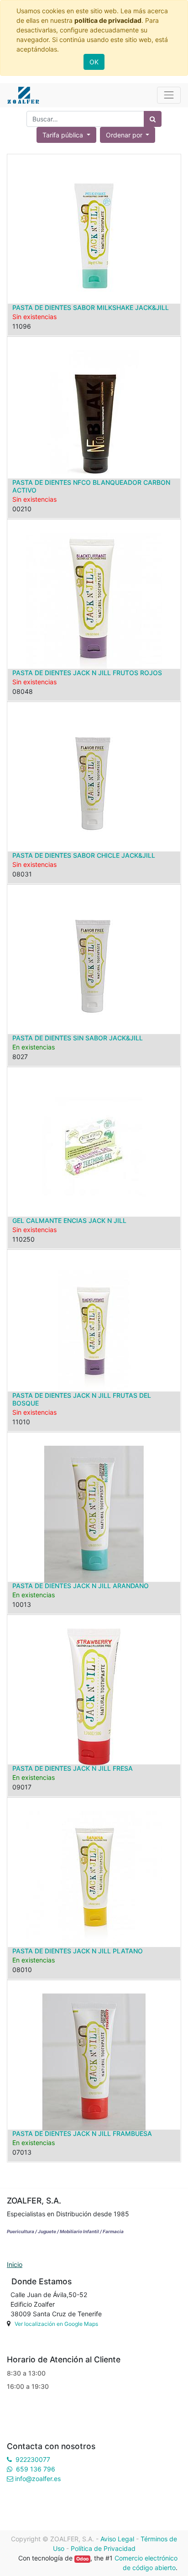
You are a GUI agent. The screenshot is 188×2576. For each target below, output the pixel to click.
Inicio (15, 2264)
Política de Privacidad (103, 2548)
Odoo (82, 2559)
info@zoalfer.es (38, 2479)
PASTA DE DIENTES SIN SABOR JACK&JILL (78, 1038)
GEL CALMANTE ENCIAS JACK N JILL (69, 1220)
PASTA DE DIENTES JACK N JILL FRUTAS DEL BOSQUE (82, 1399)
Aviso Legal (117, 2539)
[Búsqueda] (153, 119)
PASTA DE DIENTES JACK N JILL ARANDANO (81, 1586)
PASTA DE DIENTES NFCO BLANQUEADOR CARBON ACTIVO (91, 486)
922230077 (33, 2459)
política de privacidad (108, 20)
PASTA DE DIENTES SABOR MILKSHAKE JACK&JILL (91, 307)
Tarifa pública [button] (64, 135)
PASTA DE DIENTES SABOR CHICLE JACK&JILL (84, 855)
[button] (128, 135)
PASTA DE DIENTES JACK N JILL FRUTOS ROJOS (87, 673)
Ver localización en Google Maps (56, 2324)
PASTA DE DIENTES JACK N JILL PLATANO (78, 1951)
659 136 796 (36, 2469)
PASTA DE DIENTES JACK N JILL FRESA (73, 1768)
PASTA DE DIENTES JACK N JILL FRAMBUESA (82, 2133)
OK (94, 62)
